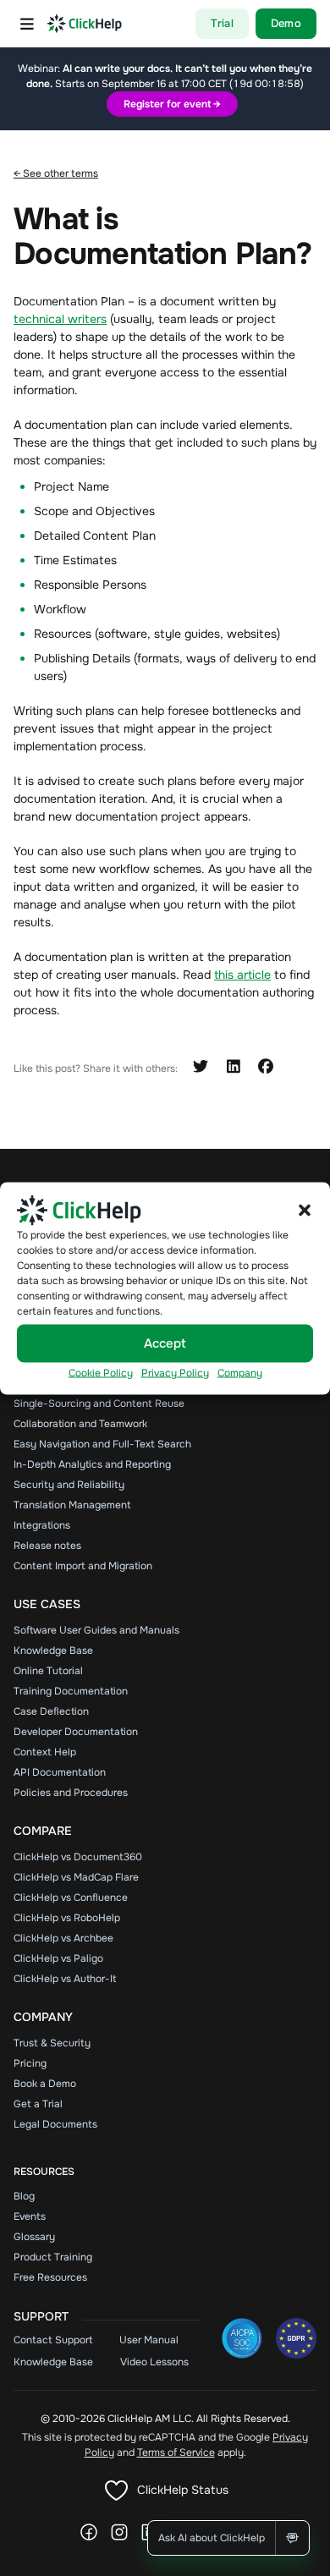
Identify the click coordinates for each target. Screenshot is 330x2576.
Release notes (47, 1546)
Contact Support (53, 2340)
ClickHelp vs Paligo (58, 1958)
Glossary (34, 2237)
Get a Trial (38, 2104)
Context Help (45, 1752)
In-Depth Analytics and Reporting (92, 1464)
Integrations (42, 1525)
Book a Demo (45, 2084)
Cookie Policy (101, 1372)
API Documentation (60, 1772)
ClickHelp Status (183, 2490)
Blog (24, 2196)
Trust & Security (52, 2043)
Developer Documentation (76, 1732)
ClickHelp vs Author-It (65, 1979)
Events (30, 2216)
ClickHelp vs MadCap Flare (76, 1877)
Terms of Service (176, 2452)
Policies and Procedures (71, 1793)
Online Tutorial (48, 1671)
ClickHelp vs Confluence (71, 1898)
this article (242, 975)
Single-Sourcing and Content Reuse (99, 1403)
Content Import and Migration (83, 1566)
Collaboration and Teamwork (80, 1424)
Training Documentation (71, 1691)
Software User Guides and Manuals (96, 1630)
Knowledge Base (53, 1651)
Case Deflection (51, 1711)
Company (240, 1372)
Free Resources (50, 2277)
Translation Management (72, 1505)
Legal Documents (55, 2124)
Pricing (30, 2063)
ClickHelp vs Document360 (78, 1857)
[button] (305, 1210)
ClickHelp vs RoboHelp (67, 1918)
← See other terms (56, 173)
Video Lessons (154, 2362)
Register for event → (172, 104)
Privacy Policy (175, 1372)
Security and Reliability (69, 1485)
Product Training (53, 2257)
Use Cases (47, 1604)
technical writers (60, 319)
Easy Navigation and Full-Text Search (102, 1444)
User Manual (149, 2340)
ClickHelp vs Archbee (63, 1938)
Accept (165, 1343)
